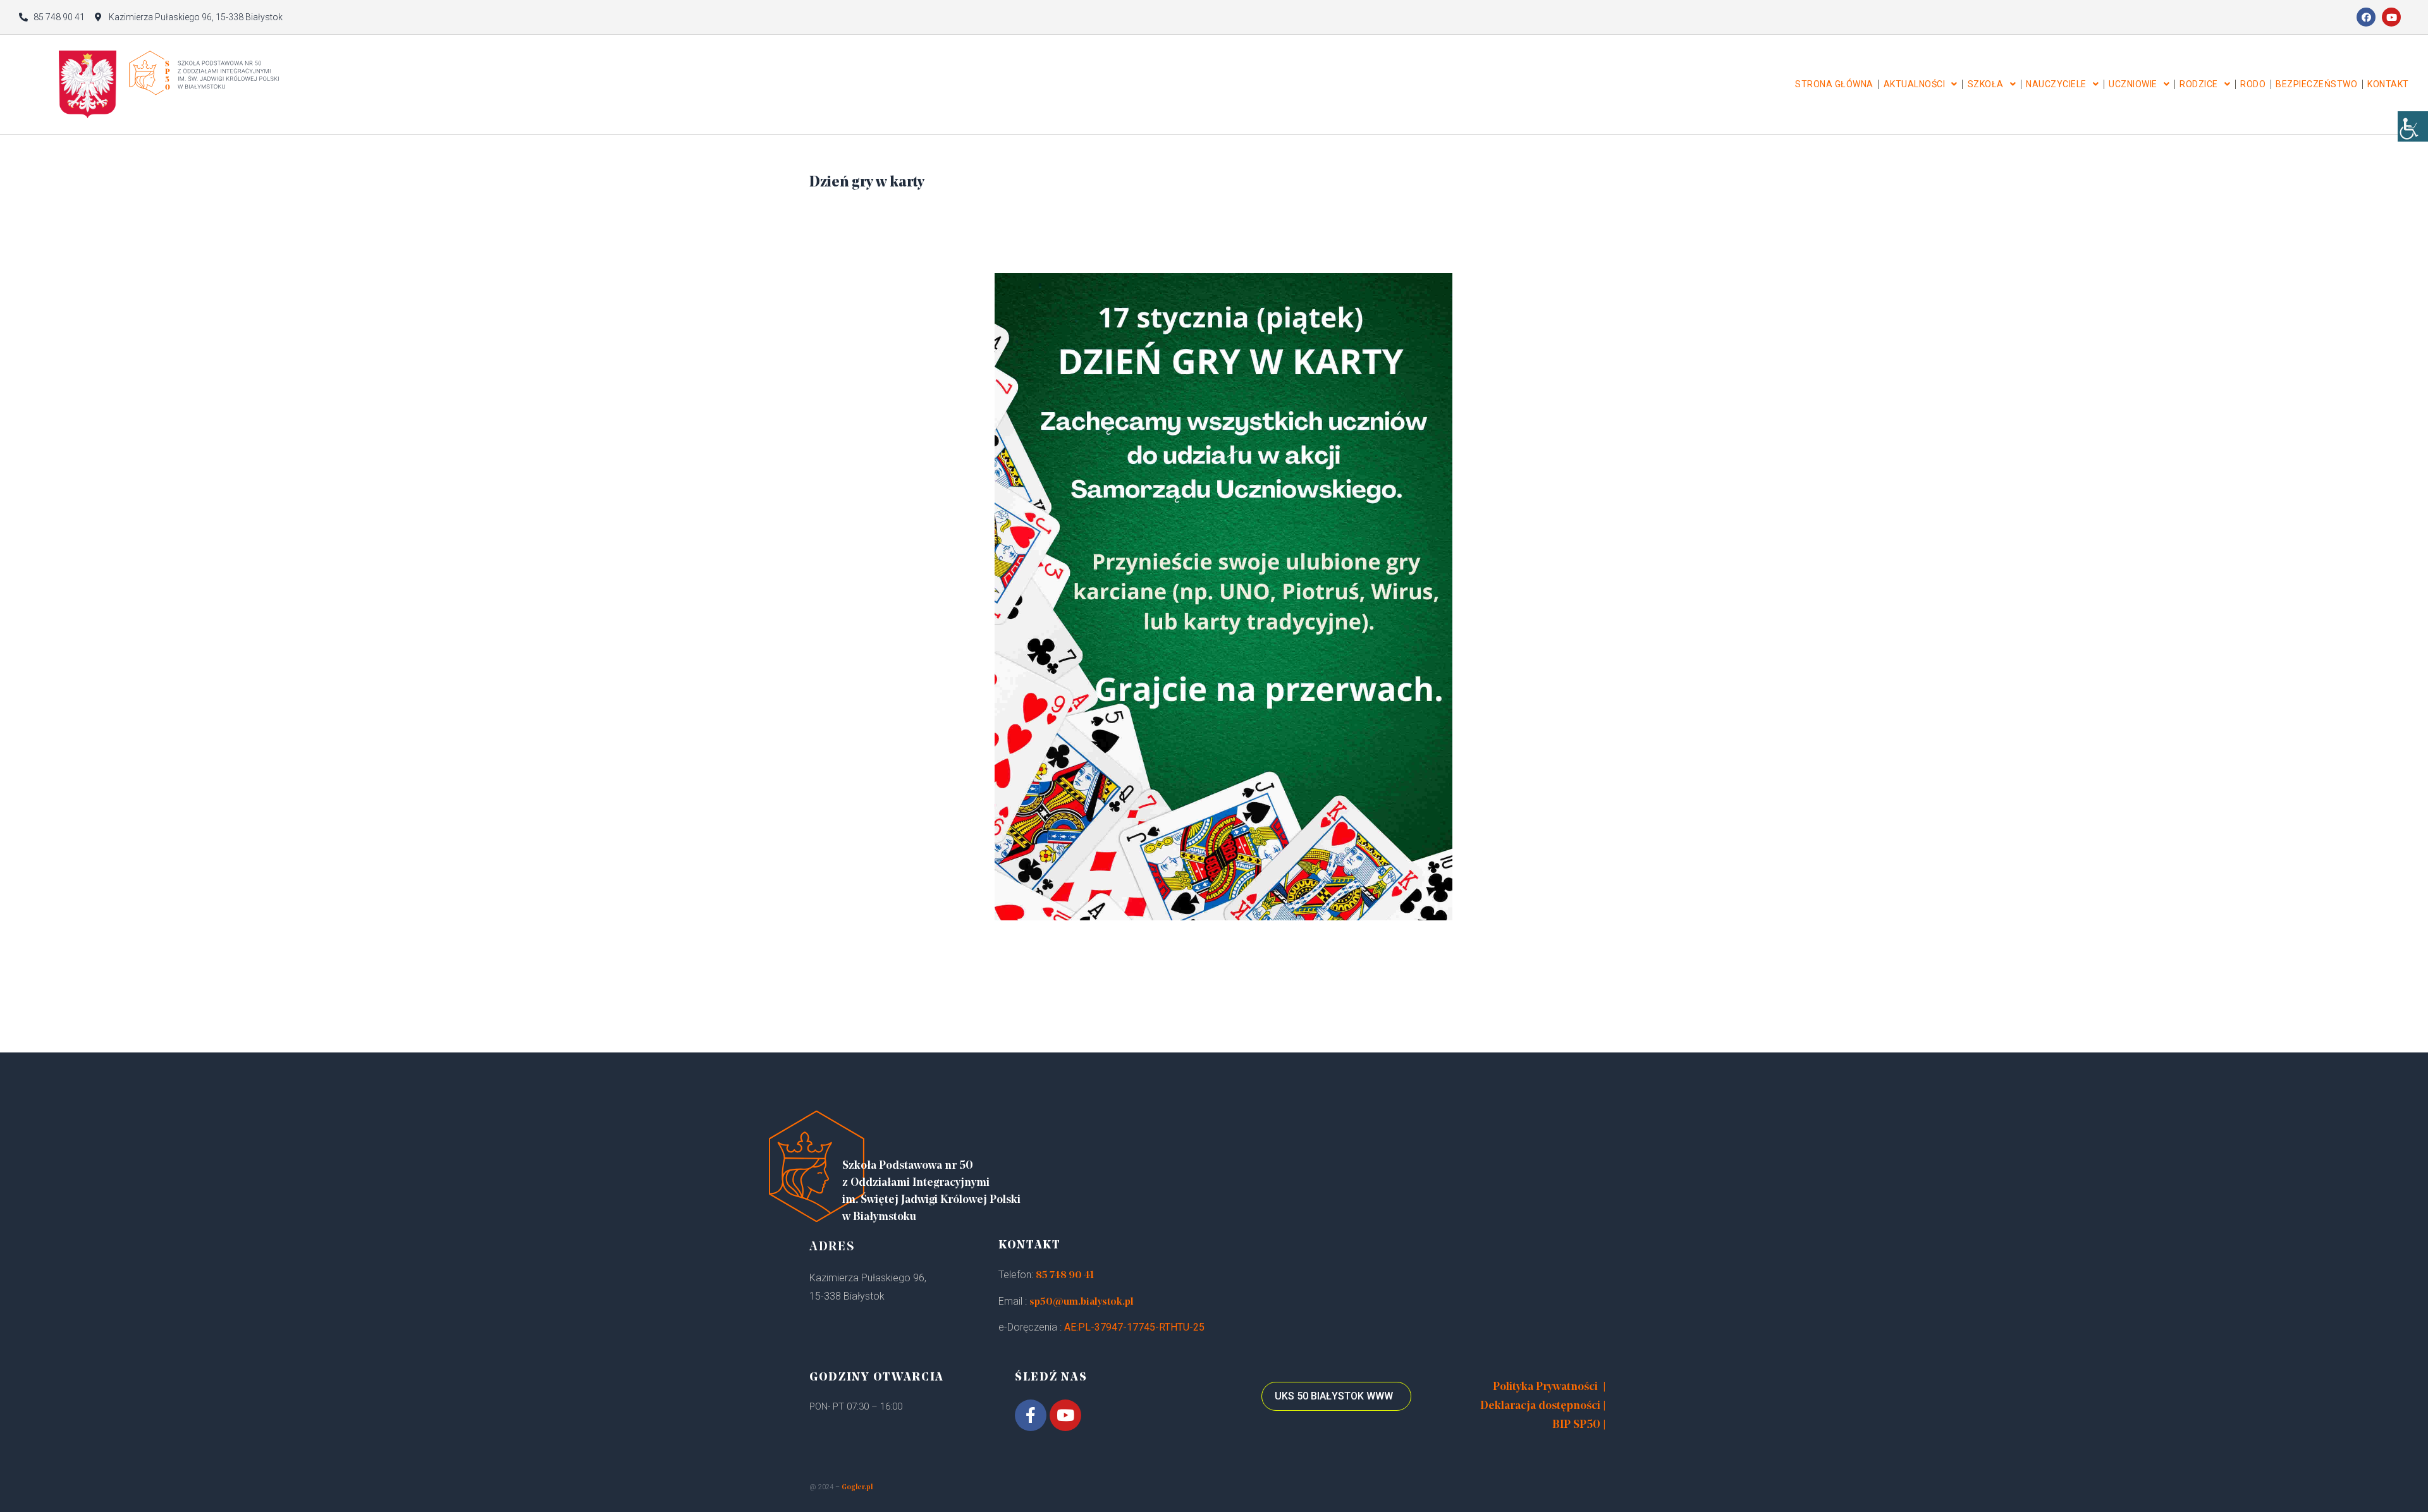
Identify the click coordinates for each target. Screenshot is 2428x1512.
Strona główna (1834, 84)
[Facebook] (2366, 17)
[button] (1336, 1396)
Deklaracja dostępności (1540, 1406)
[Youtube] (2391, 17)
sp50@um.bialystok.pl (1082, 1302)
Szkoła (1986, 84)
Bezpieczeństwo (2316, 84)
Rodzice (2199, 84)
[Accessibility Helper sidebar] (2413, 126)
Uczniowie (2133, 84)
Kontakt (2388, 84)
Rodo (2253, 84)
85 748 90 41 (1065, 1276)
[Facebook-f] (1031, 1415)
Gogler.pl (857, 1488)
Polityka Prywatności (1545, 1387)
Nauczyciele (2056, 84)
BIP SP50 (1576, 1425)
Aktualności (1915, 84)
